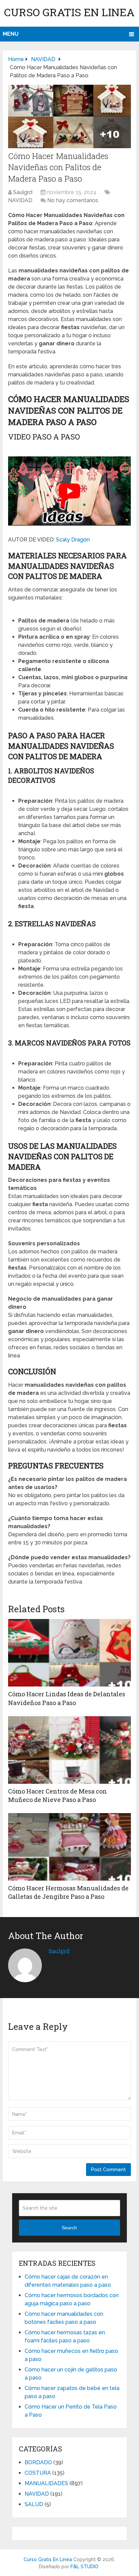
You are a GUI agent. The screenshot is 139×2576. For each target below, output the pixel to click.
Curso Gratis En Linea (69, 12)
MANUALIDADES (46, 2483)
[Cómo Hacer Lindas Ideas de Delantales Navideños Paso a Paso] (69, 1653)
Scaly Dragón (73, 540)
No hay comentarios (73, 200)
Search (69, 2228)
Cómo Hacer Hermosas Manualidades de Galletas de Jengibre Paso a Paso (68, 1892)
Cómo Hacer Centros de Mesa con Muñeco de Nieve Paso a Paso (58, 1795)
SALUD (34, 2504)
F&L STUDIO (85, 2567)
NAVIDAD (20, 200)
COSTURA (38, 2473)
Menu (11, 34)
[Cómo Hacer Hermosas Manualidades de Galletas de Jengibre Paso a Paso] (69, 1847)
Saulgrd (23, 192)
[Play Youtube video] (69, 491)
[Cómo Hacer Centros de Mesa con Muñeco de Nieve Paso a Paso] (69, 1750)
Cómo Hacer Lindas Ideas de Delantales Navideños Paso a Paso (67, 1698)
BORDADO (38, 2462)
